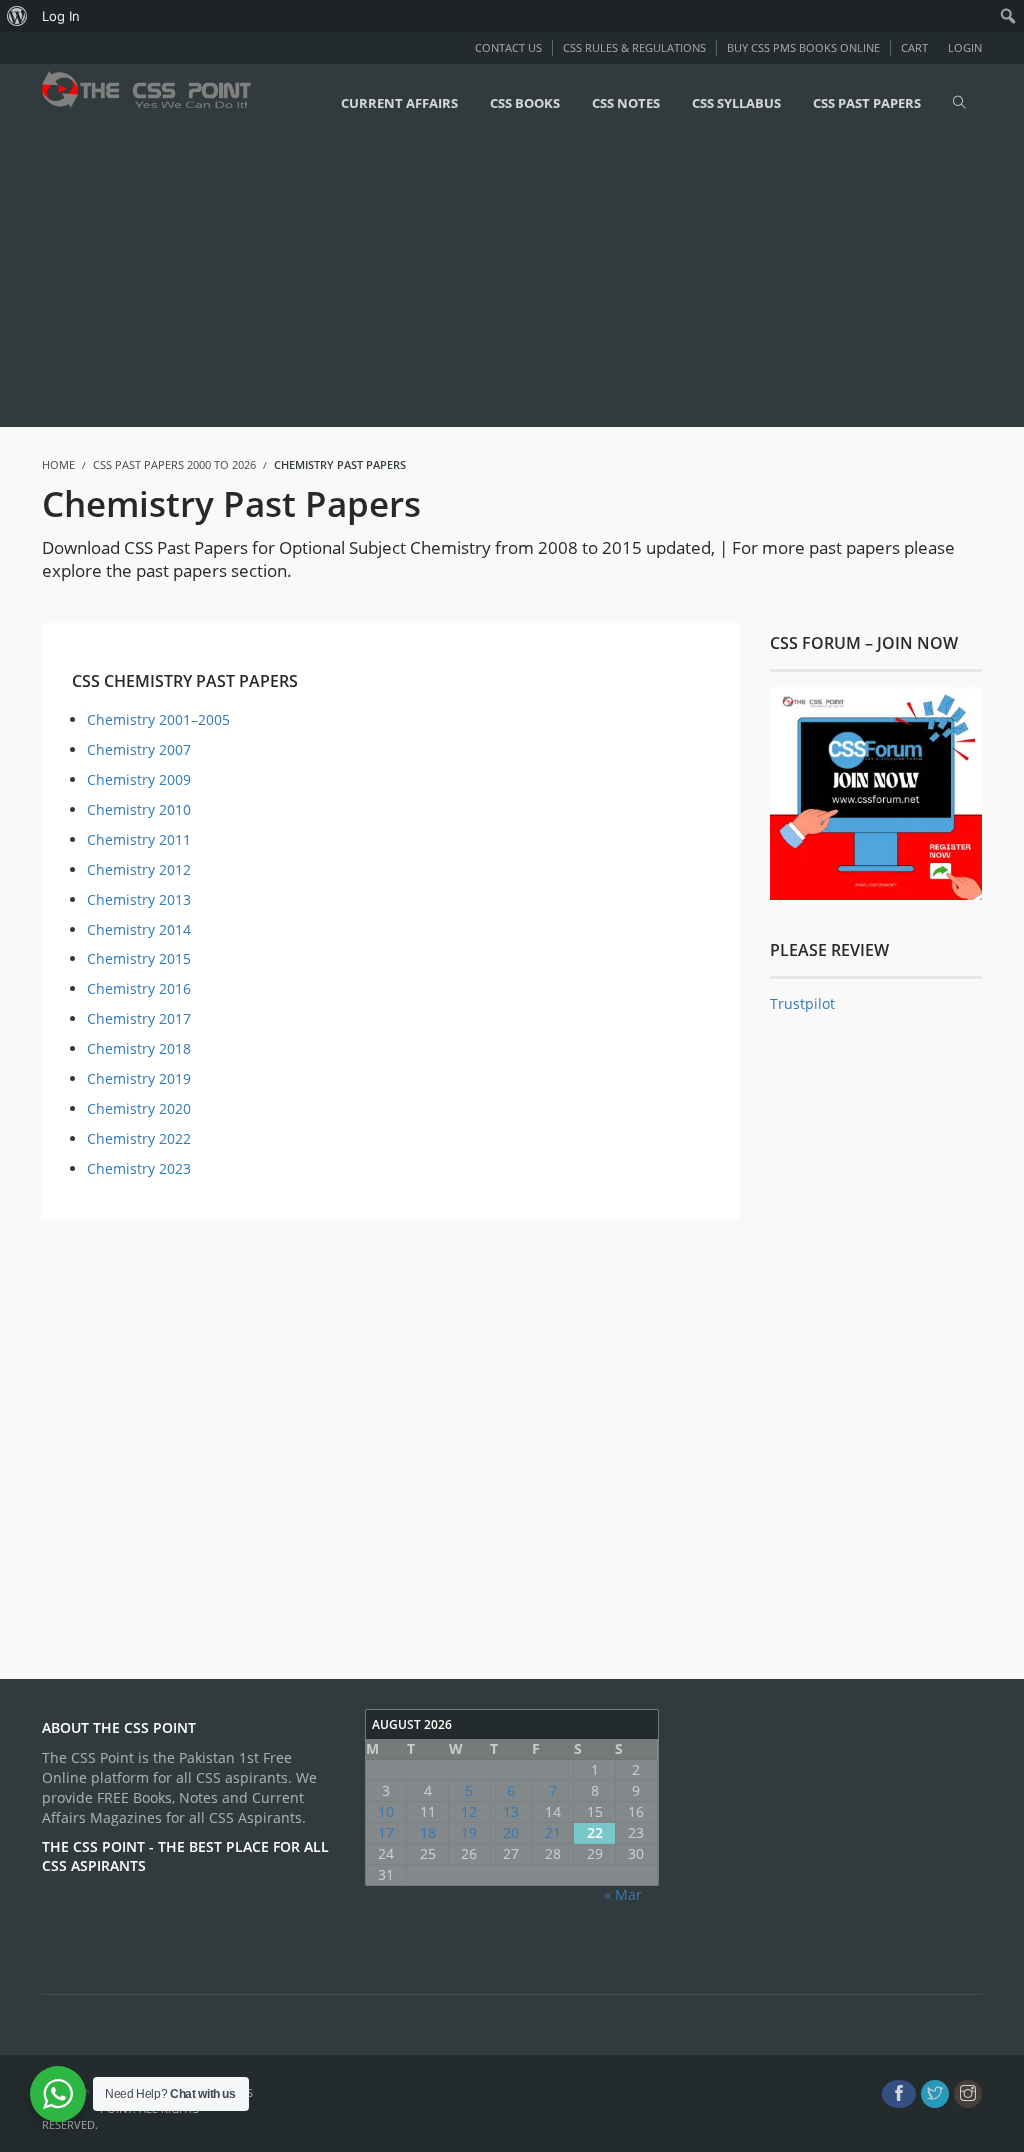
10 (386, 1811)
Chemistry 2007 (139, 749)
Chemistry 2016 (139, 988)
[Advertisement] (512, 282)
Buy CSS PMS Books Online (803, 47)
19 (469, 1832)
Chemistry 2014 (139, 929)
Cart (914, 47)
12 (469, 1811)
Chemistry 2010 (139, 809)
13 (511, 1811)
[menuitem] (17, 16)
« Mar (623, 1894)
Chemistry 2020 (139, 1108)
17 (386, 1832)
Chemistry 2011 (139, 839)
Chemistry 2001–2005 (158, 719)
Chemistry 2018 (139, 1048)
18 (428, 1832)
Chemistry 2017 (139, 1018)
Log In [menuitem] (61, 16)
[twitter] (935, 2094)
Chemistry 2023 (139, 1168)
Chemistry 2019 (139, 1078)
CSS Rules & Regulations (634, 47)
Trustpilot (802, 1003)
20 (511, 1832)
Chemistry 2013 (139, 899)
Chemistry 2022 (139, 1138)
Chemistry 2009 (139, 779)
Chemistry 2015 (139, 958)
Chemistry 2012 (139, 869)
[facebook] (899, 2094)
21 (553, 1832)
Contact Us (508, 47)
